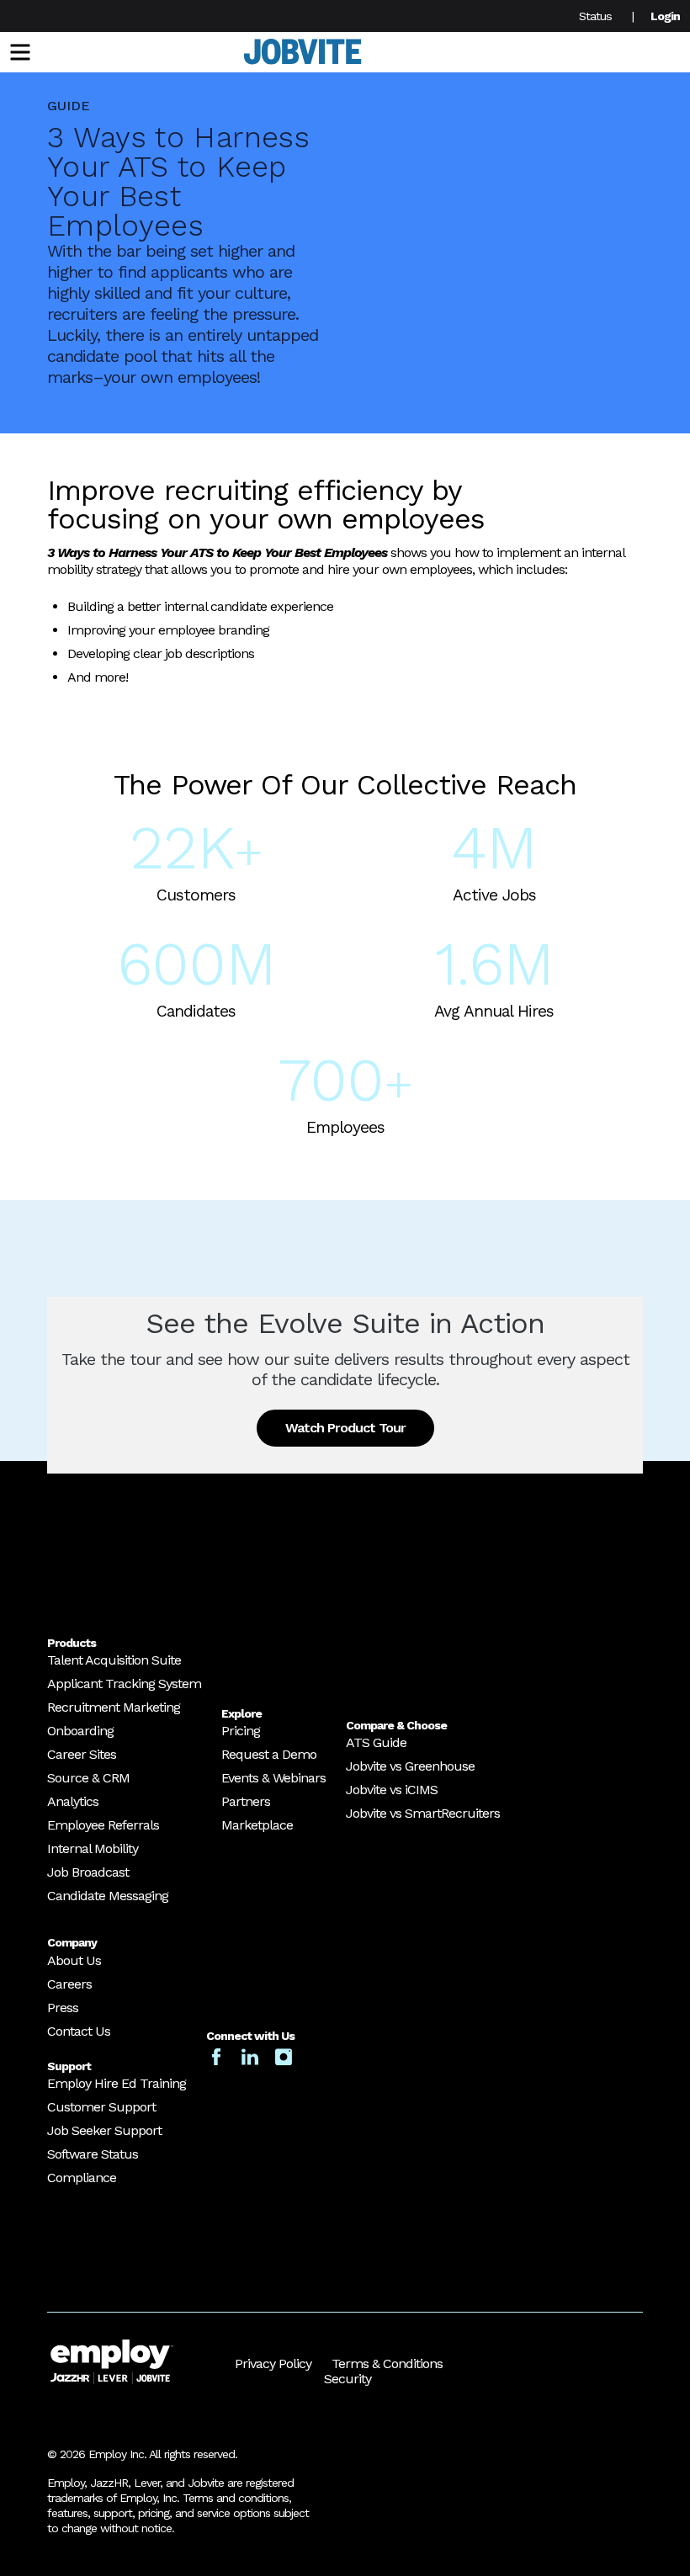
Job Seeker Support (104, 2130)
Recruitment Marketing (114, 1707)
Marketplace (257, 1825)
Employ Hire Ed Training (117, 2083)
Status (595, 16)
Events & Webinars (273, 1778)
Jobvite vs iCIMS (392, 1790)
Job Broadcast (88, 1872)
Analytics (73, 1801)
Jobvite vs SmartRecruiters (423, 1813)
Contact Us (79, 2031)
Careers (69, 1984)
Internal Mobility (93, 1848)
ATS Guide (376, 1742)
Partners (246, 1801)
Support (69, 2066)
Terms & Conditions (387, 2364)
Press (63, 2008)
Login (665, 16)
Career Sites (82, 1754)
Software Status (93, 2154)
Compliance (82, 2178)
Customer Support (101, 2107)
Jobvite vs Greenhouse (410, 1766)
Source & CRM (88, 1778)
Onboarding (80, 1731)
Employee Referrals (103, 1825)
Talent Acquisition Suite (114, 1660)
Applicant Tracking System (124, 1684)
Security (348, 2379)
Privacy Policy (273, 2364)
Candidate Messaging (108, 1896)
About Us (74, 1960)
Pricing (241, 1731)
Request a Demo (269, 1754)
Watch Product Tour (345, 1428)
